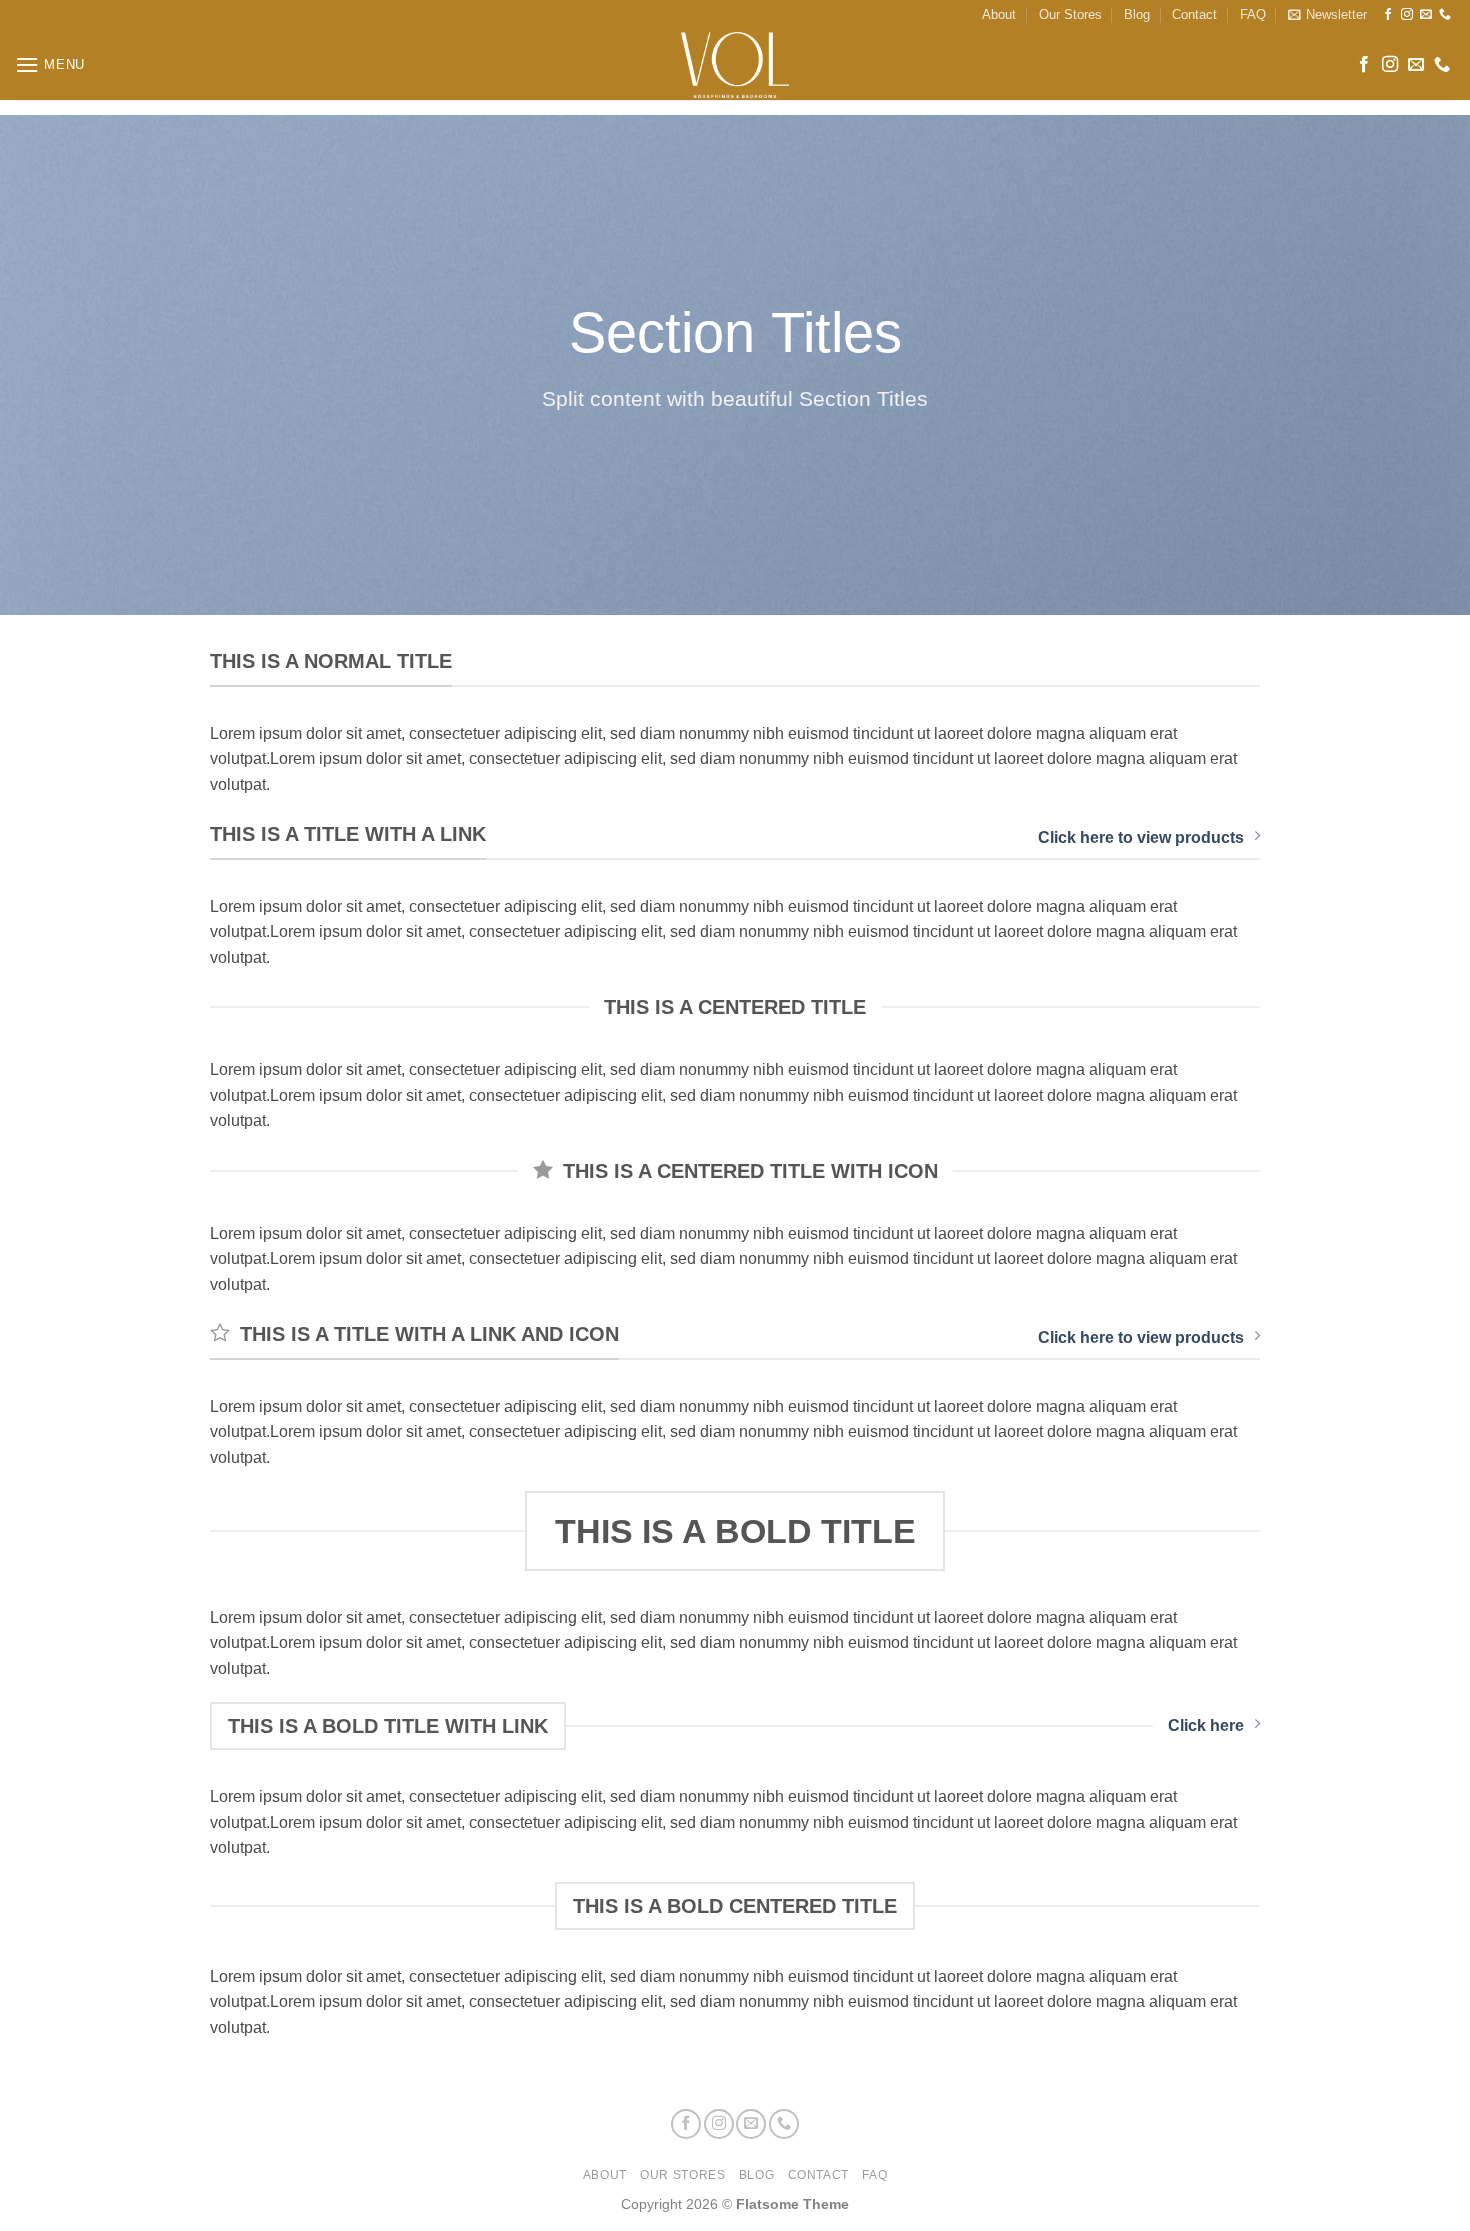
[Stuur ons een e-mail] (1426, 15)
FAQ (1253, 14)
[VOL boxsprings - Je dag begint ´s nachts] (735, 65)
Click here (1206, 1725)
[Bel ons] (1445, 15)
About (999, 14)
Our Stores (1070, 14)
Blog (1137, 14)
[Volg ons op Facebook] (1388, 15)
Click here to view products (1141, 837)
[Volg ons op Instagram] (1407, 15)
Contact (1194, 14)
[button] (1327, 15)
